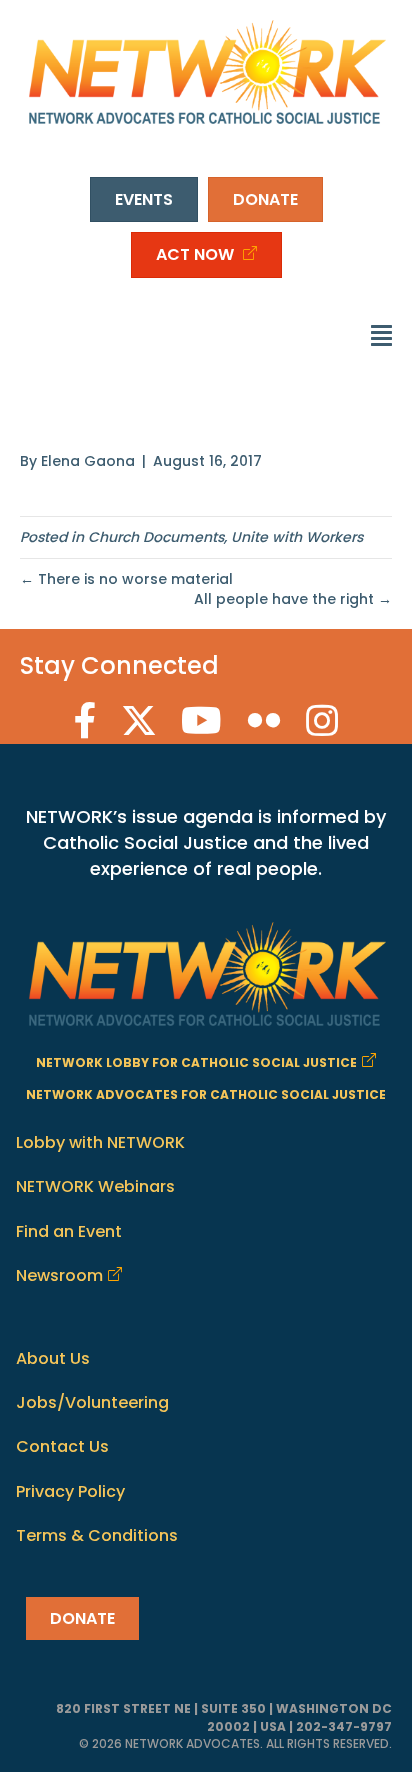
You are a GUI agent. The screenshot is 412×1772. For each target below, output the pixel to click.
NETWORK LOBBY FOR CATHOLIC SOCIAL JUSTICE (196, 1062)
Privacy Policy (70, 1491)
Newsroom (59, 1275)
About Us (53, 1358)
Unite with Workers (297, 537)
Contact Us (62, 1446)
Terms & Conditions (97, 1535)
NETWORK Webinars (95, 1186)
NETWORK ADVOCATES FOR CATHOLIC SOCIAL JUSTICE (206, 1094)
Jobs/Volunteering (92, 1402)
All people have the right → (293, 599)
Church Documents (156, 537)
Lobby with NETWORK (100, 1142)
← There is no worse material (126, 579)
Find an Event (69, 1231)
